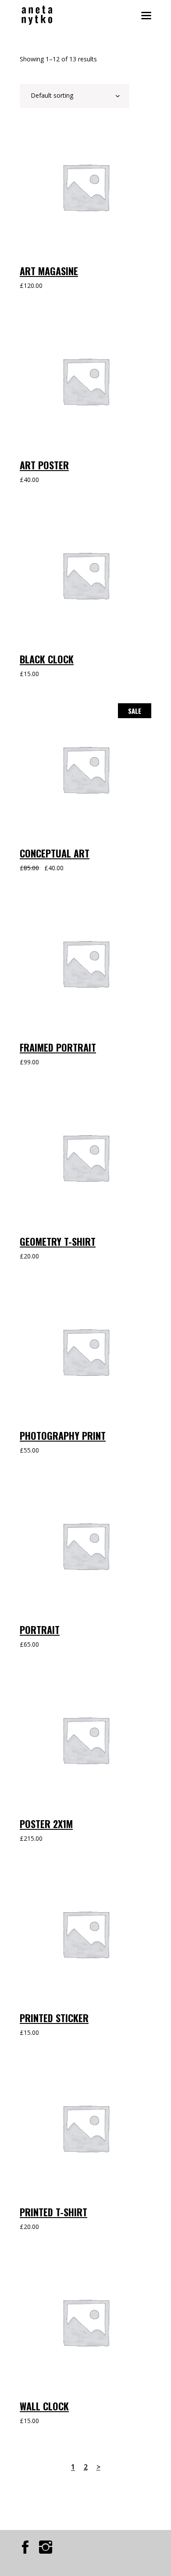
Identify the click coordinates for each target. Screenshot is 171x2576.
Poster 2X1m (46, 1824)
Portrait (40, 1630)
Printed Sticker (54, 2018)
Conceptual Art (55, 853)
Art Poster (44, 465)
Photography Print (63, 1435)
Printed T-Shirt (53, 2212)
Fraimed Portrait (58, 1047)
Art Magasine (49, 271)
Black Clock (47, 659)
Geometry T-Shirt (58, 1241)
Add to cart (52, 132)
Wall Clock (44, 2406)
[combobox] (75, 96)
